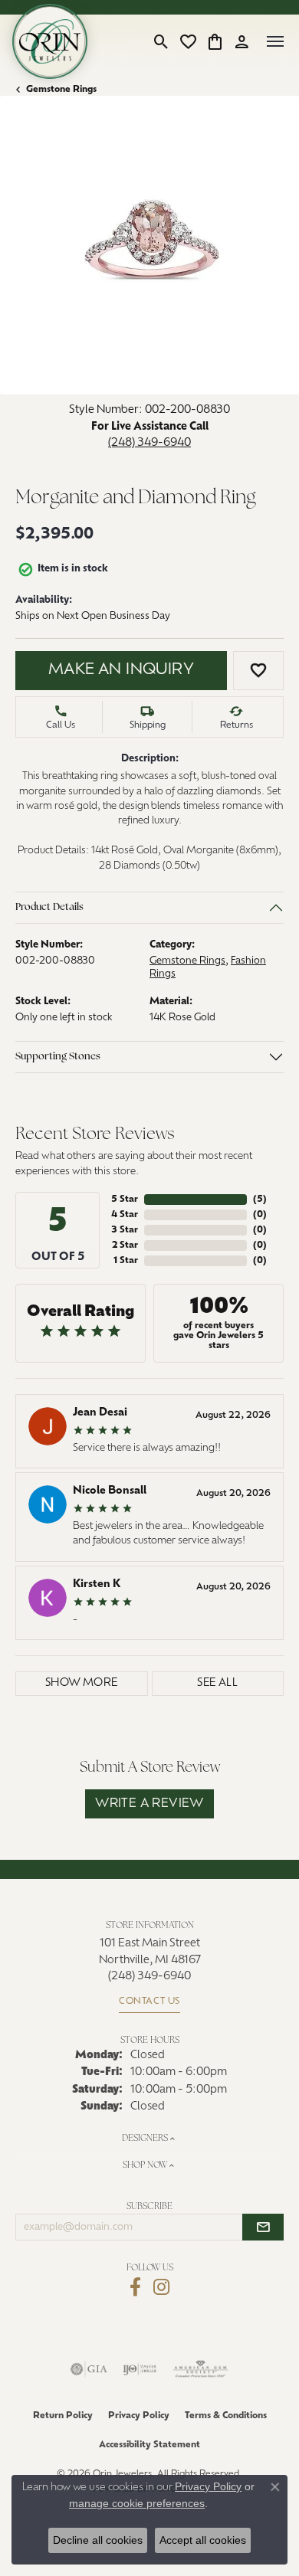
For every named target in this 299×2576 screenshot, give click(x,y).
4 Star (125, 1215)
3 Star (125, 1230)
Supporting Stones (58, 1057)
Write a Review (149, 1804)
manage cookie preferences (137, 2503)
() (260, 1200)
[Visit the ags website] (201, 2369)
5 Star (125, 1200)
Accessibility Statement (149, 2445)
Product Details (49, 907)
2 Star (125, 1245)
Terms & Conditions (226, 2416)
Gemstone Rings (61, 90)
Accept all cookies (203, 2540)
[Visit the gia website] (89, 2369)
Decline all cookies (98, 2540)
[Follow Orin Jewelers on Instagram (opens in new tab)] (161, 2287)
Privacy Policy (139, 2416)
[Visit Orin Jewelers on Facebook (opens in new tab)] (135, 2287)
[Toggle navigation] (275, 41)
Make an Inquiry (121, 670)
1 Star (126, 1261)
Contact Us (149, 2002)
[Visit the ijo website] (140, 2369)
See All (217, 1683)
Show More (82, 1683)
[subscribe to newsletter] (263, 2227)
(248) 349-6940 (149, 443)
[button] (161, 41)
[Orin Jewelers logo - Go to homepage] (50, 41)
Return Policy (63, 2416)
